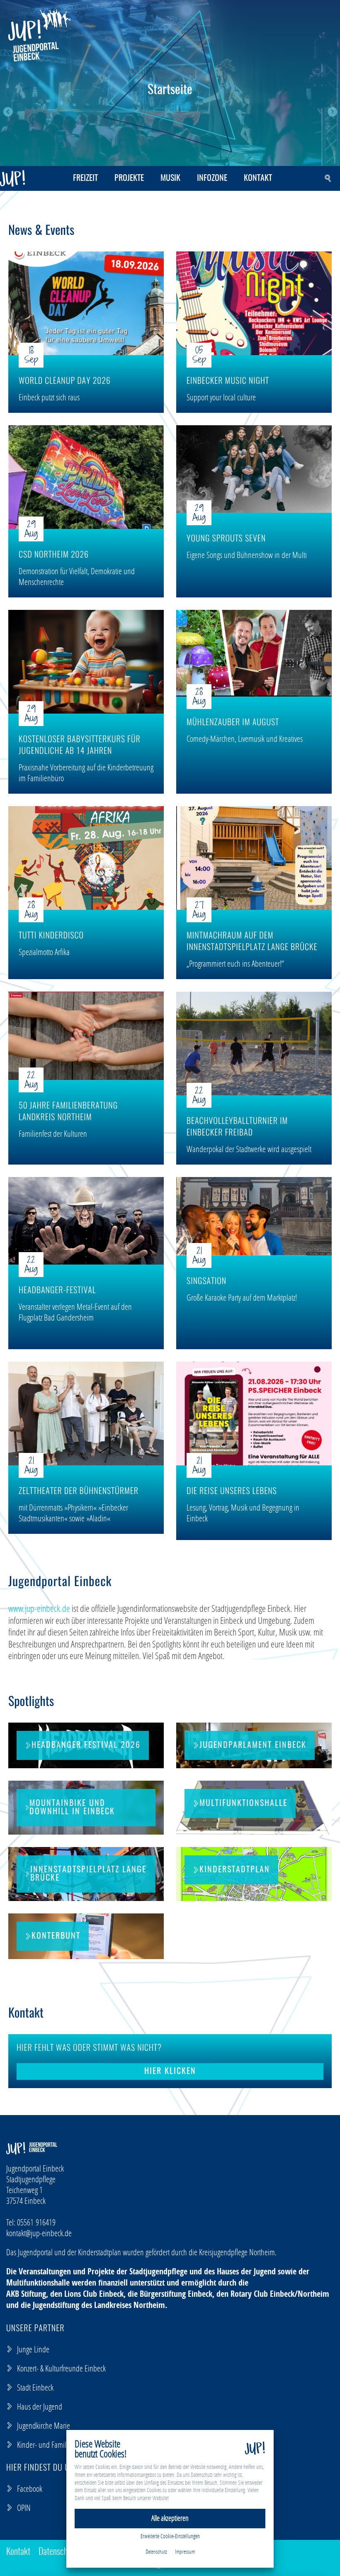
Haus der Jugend (40, 2406)
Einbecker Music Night (228, 382)
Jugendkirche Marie (44, 2425)
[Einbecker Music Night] (254, 303)
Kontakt (258, 178)
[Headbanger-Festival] (86, 1221)
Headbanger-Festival (57, 1291)
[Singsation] (254, 1216)
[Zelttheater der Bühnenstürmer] (86, 1414)
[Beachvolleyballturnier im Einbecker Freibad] (254, 1043)
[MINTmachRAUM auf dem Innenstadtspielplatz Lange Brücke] (254, 858)
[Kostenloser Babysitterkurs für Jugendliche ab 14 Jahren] (86, 662)
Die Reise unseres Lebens (232, 1492)
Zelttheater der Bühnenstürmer (79, 1492)
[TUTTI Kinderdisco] (86, 858)
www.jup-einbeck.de (39, 1608)
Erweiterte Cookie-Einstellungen (170, 2536)
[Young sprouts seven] (254, 469)
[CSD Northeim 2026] (86, 477)
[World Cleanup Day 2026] (86, 303)
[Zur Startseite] (12, 178)
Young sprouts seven (226, 539)
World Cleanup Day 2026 (65, 382)
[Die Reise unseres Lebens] (254, 1414)
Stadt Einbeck (35, 2387)
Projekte (129, 178)
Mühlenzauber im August (233, 723)
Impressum (185, 2552)
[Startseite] (39, 35)
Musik (170, 178)
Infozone (212, 178)
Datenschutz (58, 2552)
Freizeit (85, 178)
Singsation (206, 1282)
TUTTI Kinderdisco (51, 936)
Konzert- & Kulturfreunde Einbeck (61, 2368)
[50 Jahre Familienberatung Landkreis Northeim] (86, 1036)
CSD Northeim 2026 (54, 556)
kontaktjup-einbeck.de (39, 2233)
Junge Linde (33, 2349)
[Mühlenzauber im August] (254, 653)
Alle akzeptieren (170, 2518)
